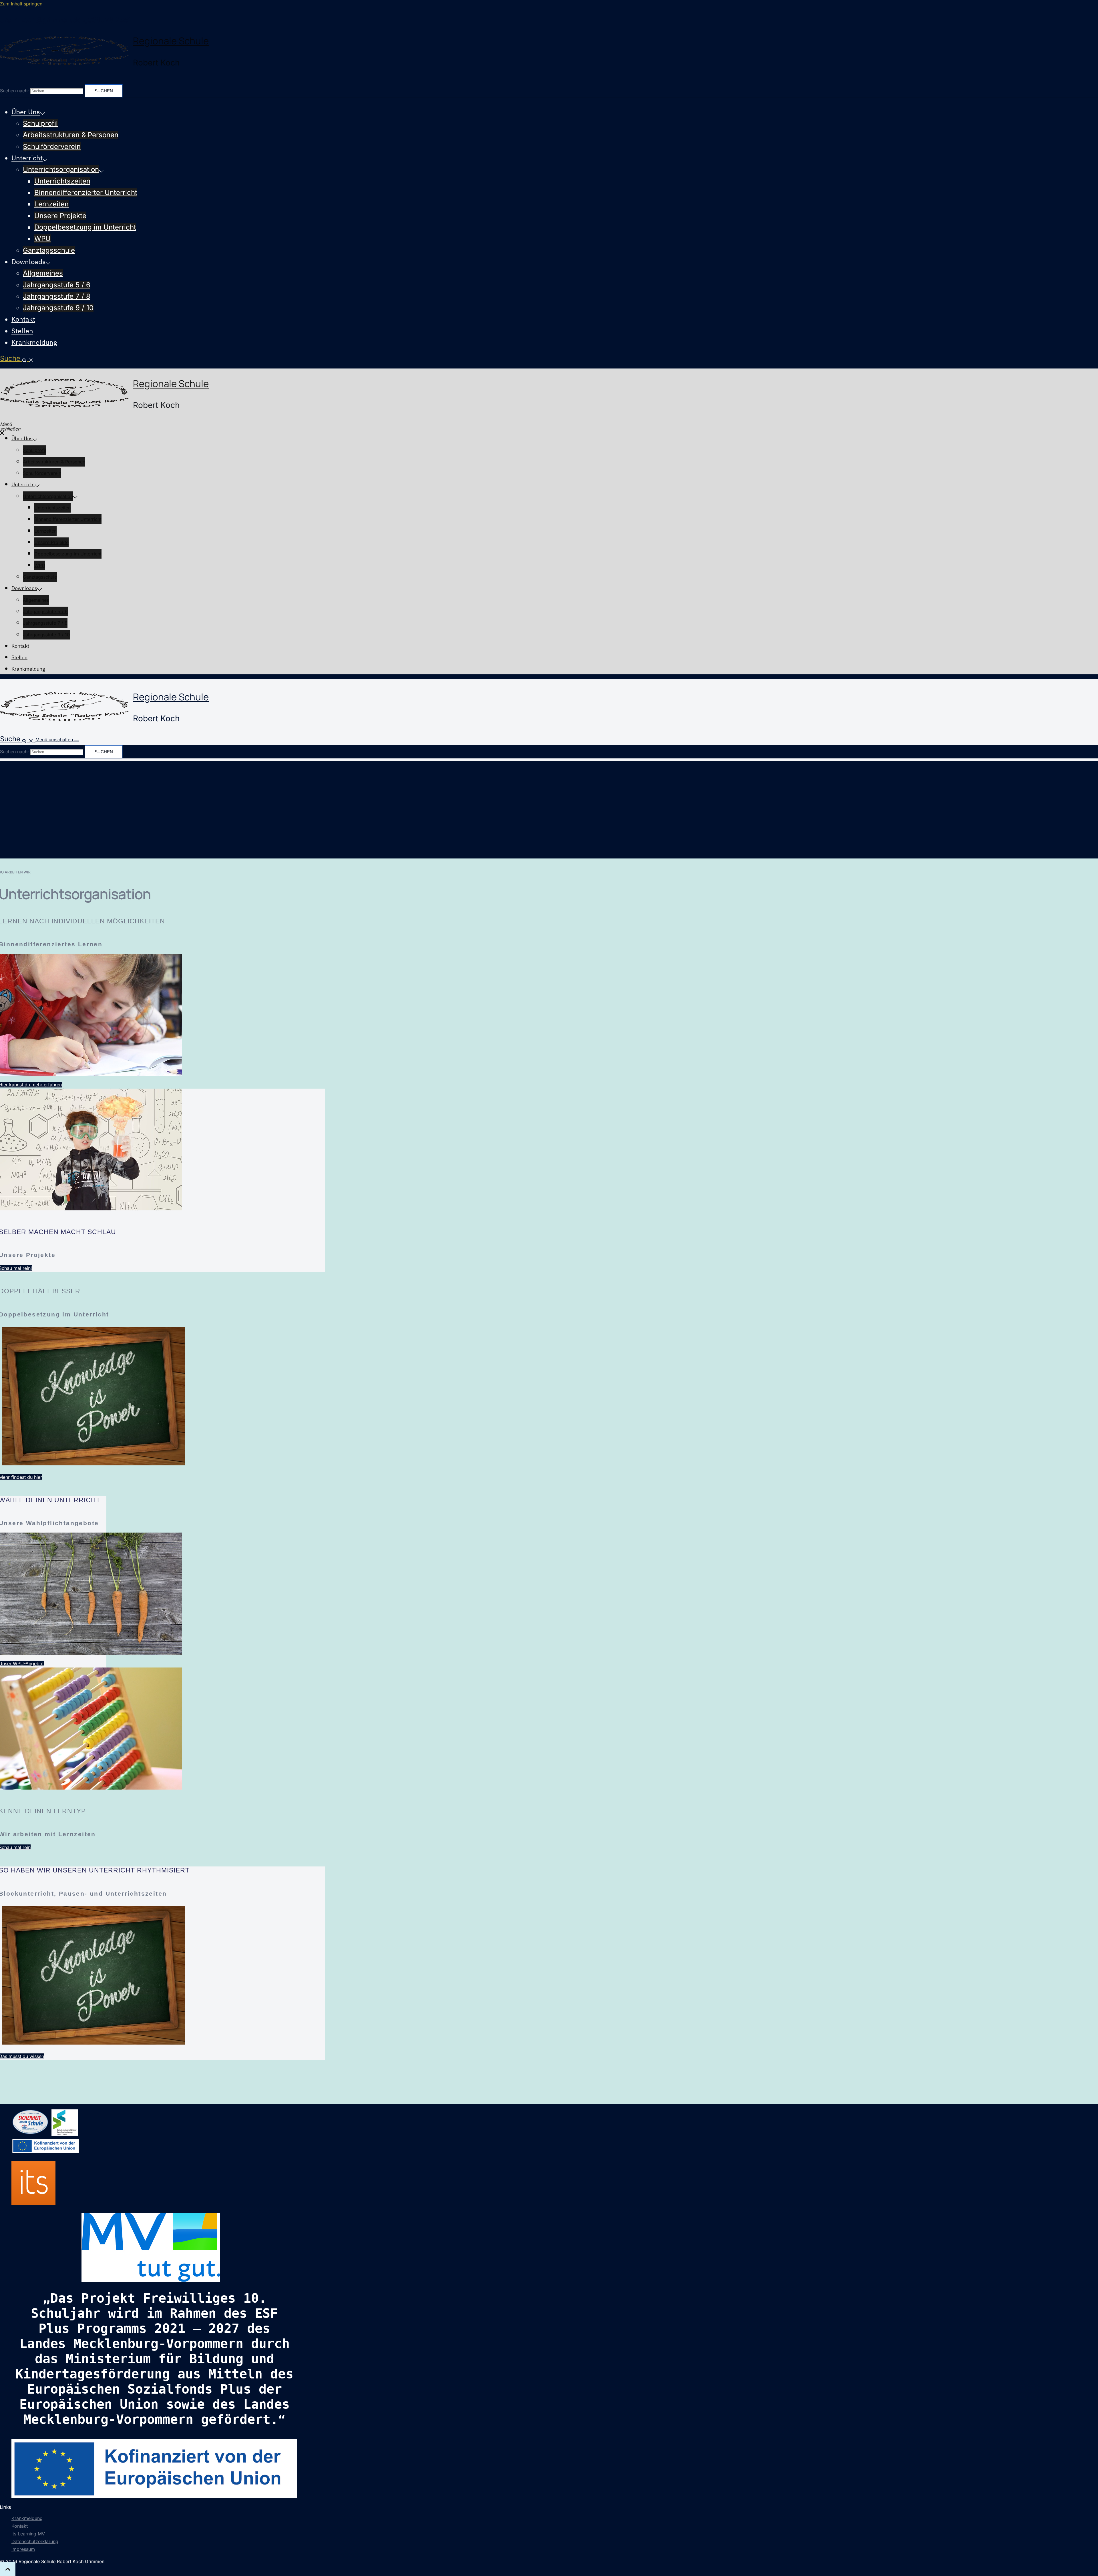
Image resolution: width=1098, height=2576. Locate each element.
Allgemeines (43, 273)
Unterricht (27, 158)
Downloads (29, 262)
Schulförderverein (52, 147)
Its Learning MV (28, 2534)
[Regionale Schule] (64, 52)
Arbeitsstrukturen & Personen (71, 135)
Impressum (23, 2549)
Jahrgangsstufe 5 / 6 (57, 285)
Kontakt (23, 319)
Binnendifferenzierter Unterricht (86, 193)
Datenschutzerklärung (35, 2541)
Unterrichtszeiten (62, 181)
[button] (17, 358)
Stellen (22, 331)
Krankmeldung (34, 342)
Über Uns (26, 112)
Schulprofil (40, 123)
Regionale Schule (171, 41)
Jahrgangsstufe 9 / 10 (58, 308)
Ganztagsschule (49, 250)
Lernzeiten (51, 204)
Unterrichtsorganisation (61, 169)
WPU (42, 239)
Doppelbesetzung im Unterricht (85, 227)
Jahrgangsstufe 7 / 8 (57, 296)
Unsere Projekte (60, 216)
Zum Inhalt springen (21, 4)
